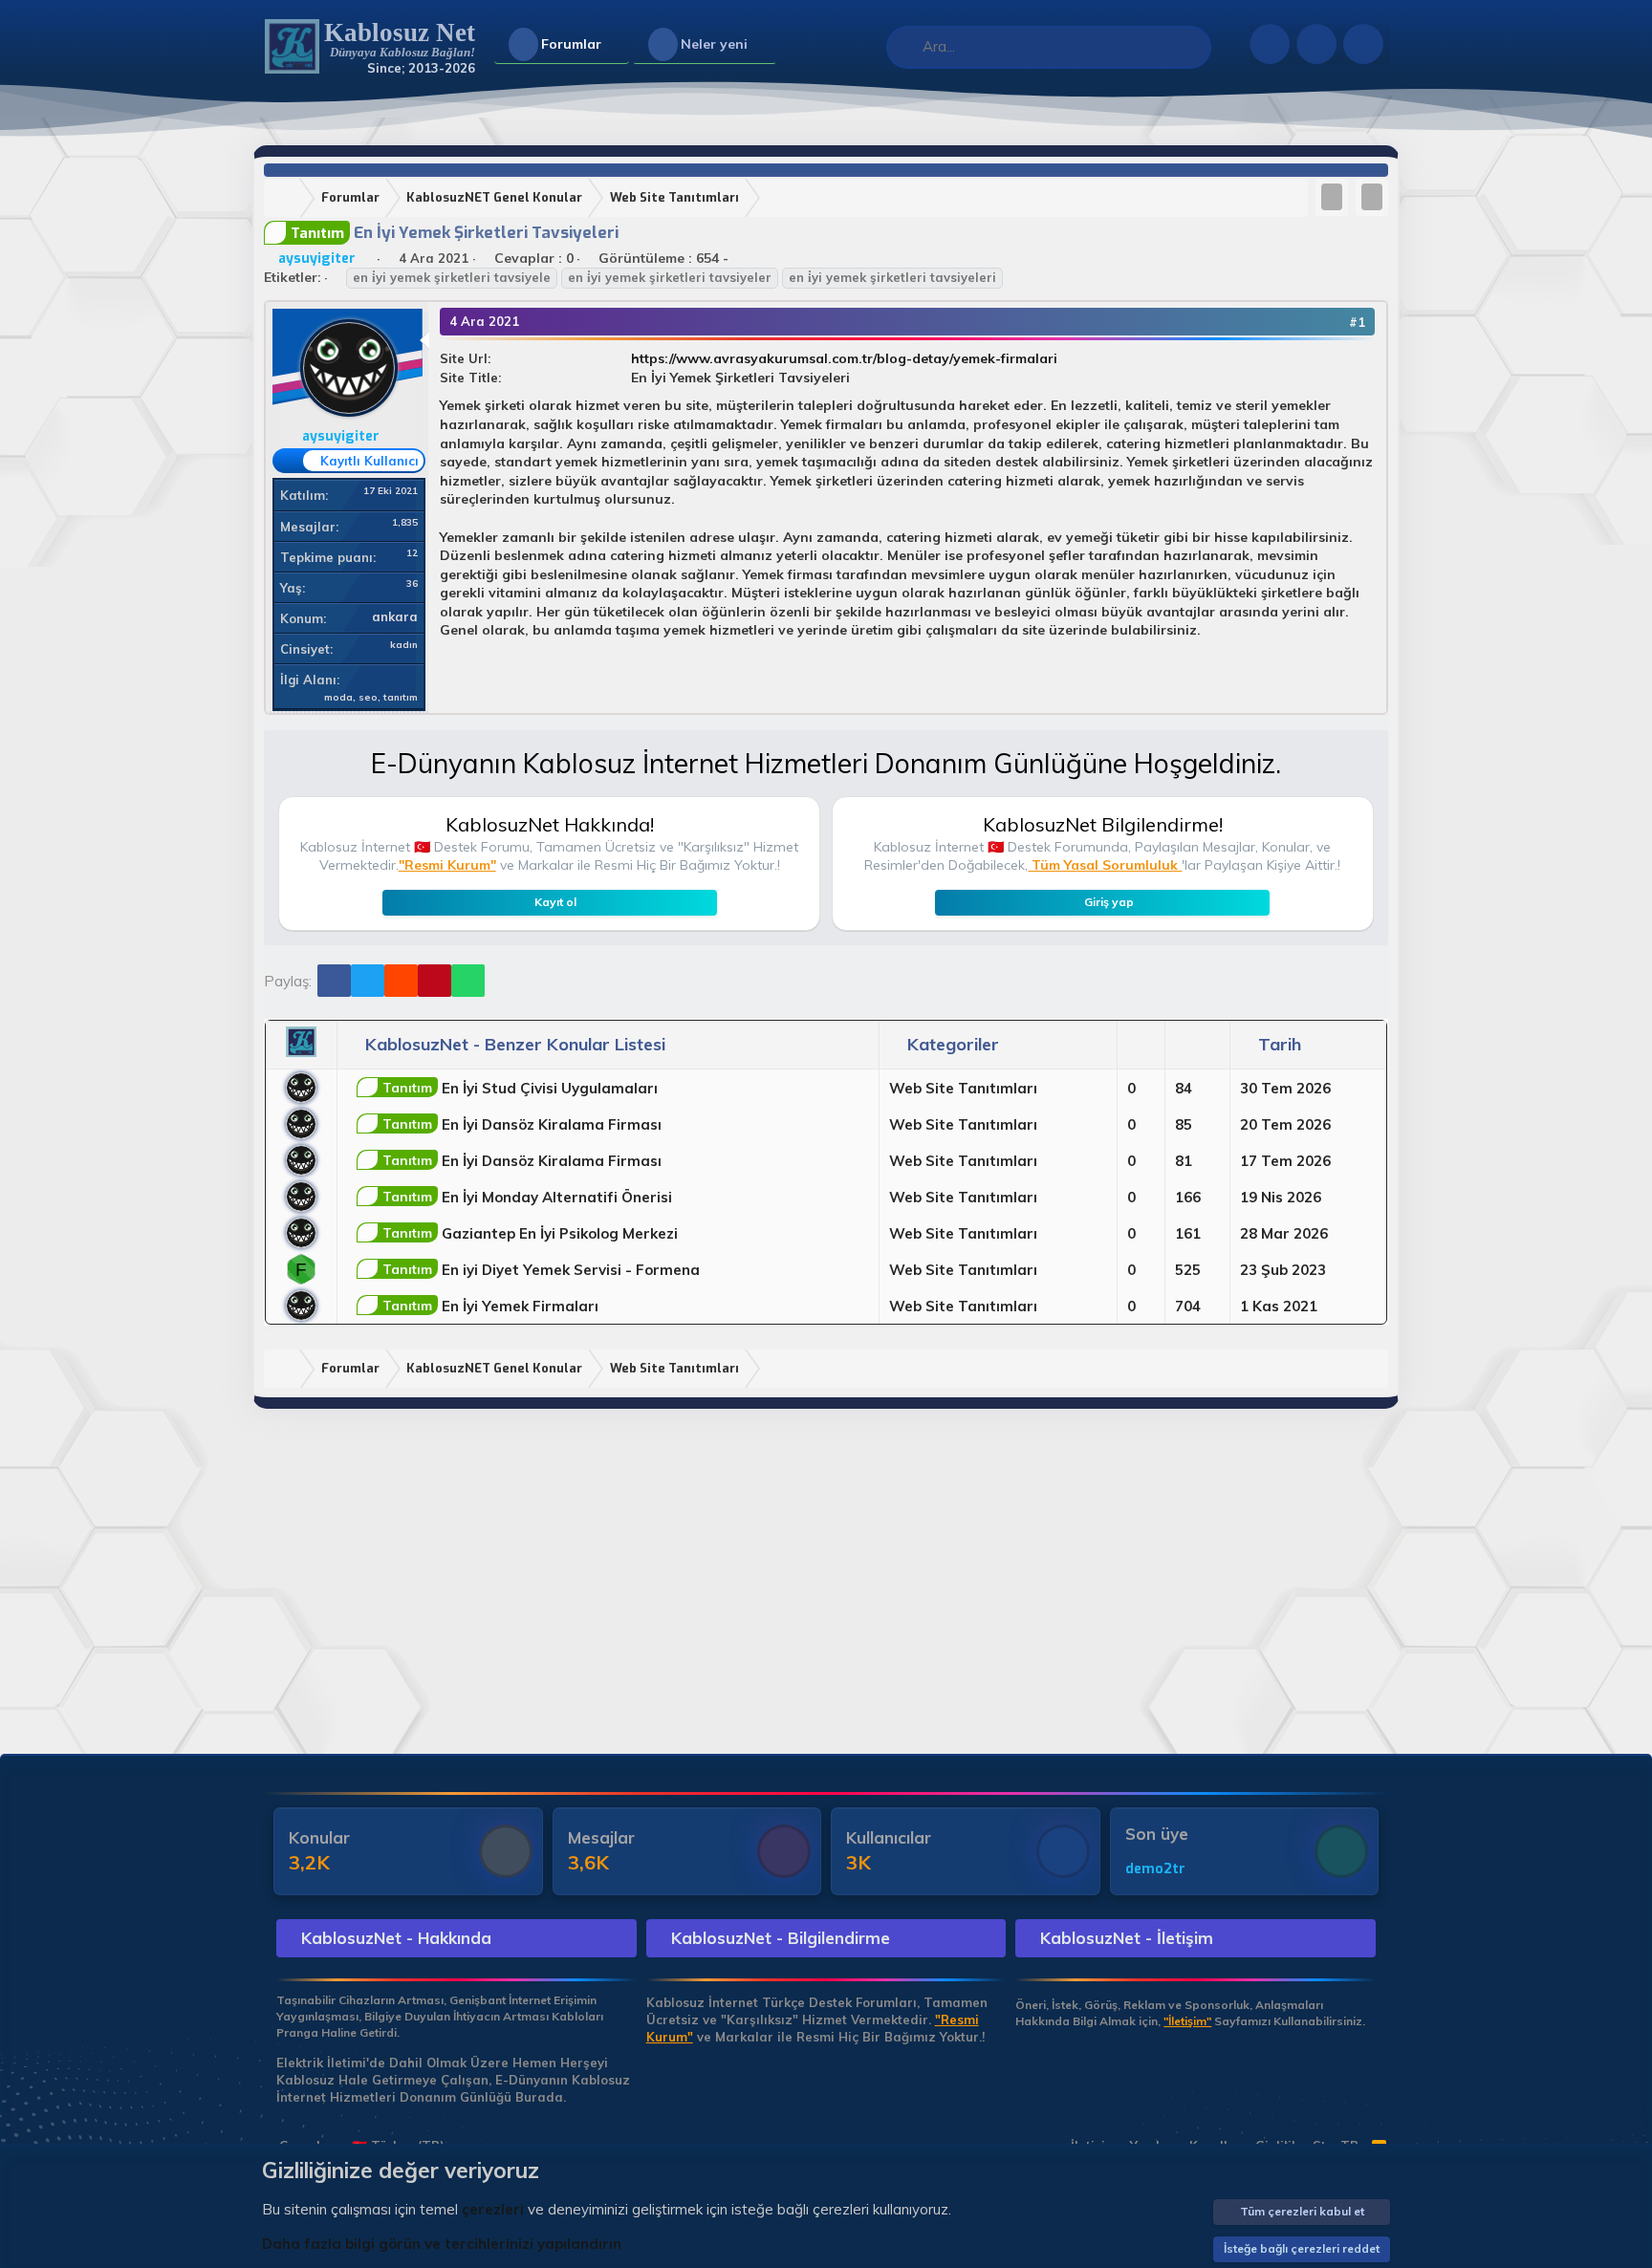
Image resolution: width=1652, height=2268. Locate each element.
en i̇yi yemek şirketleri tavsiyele (452, 277)
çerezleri (493, 2209)
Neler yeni (714, 44)
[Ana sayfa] (286, 198)
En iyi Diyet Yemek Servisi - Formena (541, 1270)
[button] (617, 45)
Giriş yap (1109, 902)
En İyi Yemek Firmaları (490, 1306)
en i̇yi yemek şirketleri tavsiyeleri (892, 277)
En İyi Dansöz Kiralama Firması (522, 1124)
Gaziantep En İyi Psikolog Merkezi (530, 1233)
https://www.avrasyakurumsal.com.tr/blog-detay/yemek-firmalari (844, 358)
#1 (1357, 322)
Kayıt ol (555, 902)
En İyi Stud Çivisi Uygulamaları (520, 1088)
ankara (395, 616)
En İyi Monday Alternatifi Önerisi (527, 1197)
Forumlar (571, 44)
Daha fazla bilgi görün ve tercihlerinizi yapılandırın (442, 2244)
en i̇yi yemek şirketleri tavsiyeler (670, 277)
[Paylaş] (1331, 322)
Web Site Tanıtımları (963, 1088)
